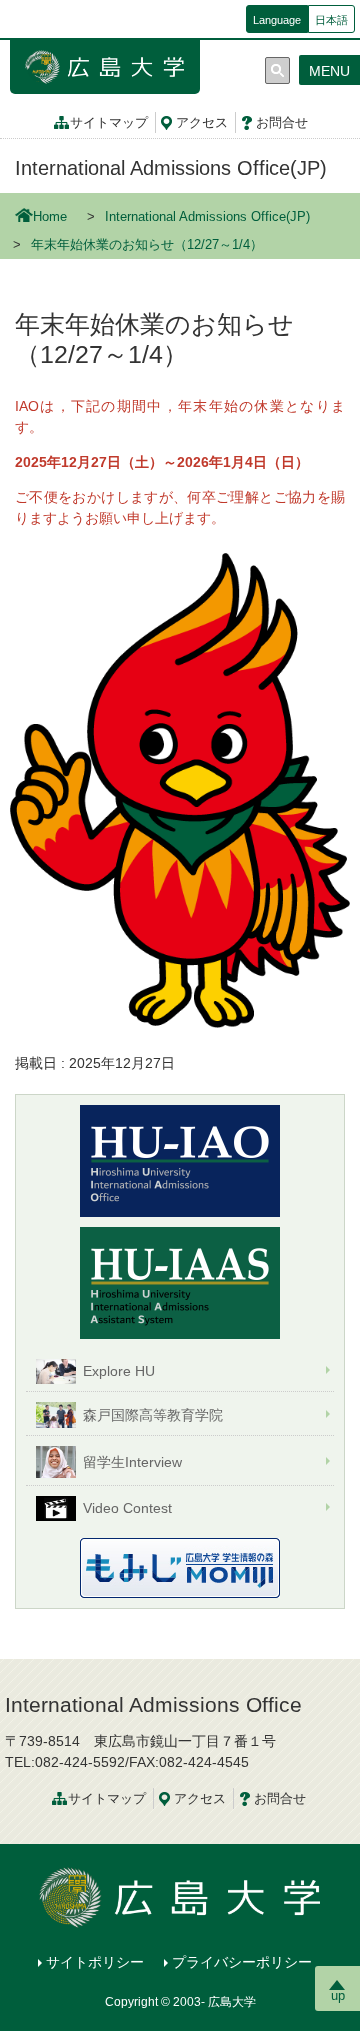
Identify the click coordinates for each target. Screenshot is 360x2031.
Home (50, 217)
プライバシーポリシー (242, 1962)
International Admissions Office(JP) (171, 168)
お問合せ (282, 123)
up (338, 1995)
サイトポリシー (95, 1962)
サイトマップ (109, 123)
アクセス (202, 123)
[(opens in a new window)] (180, 1283)
